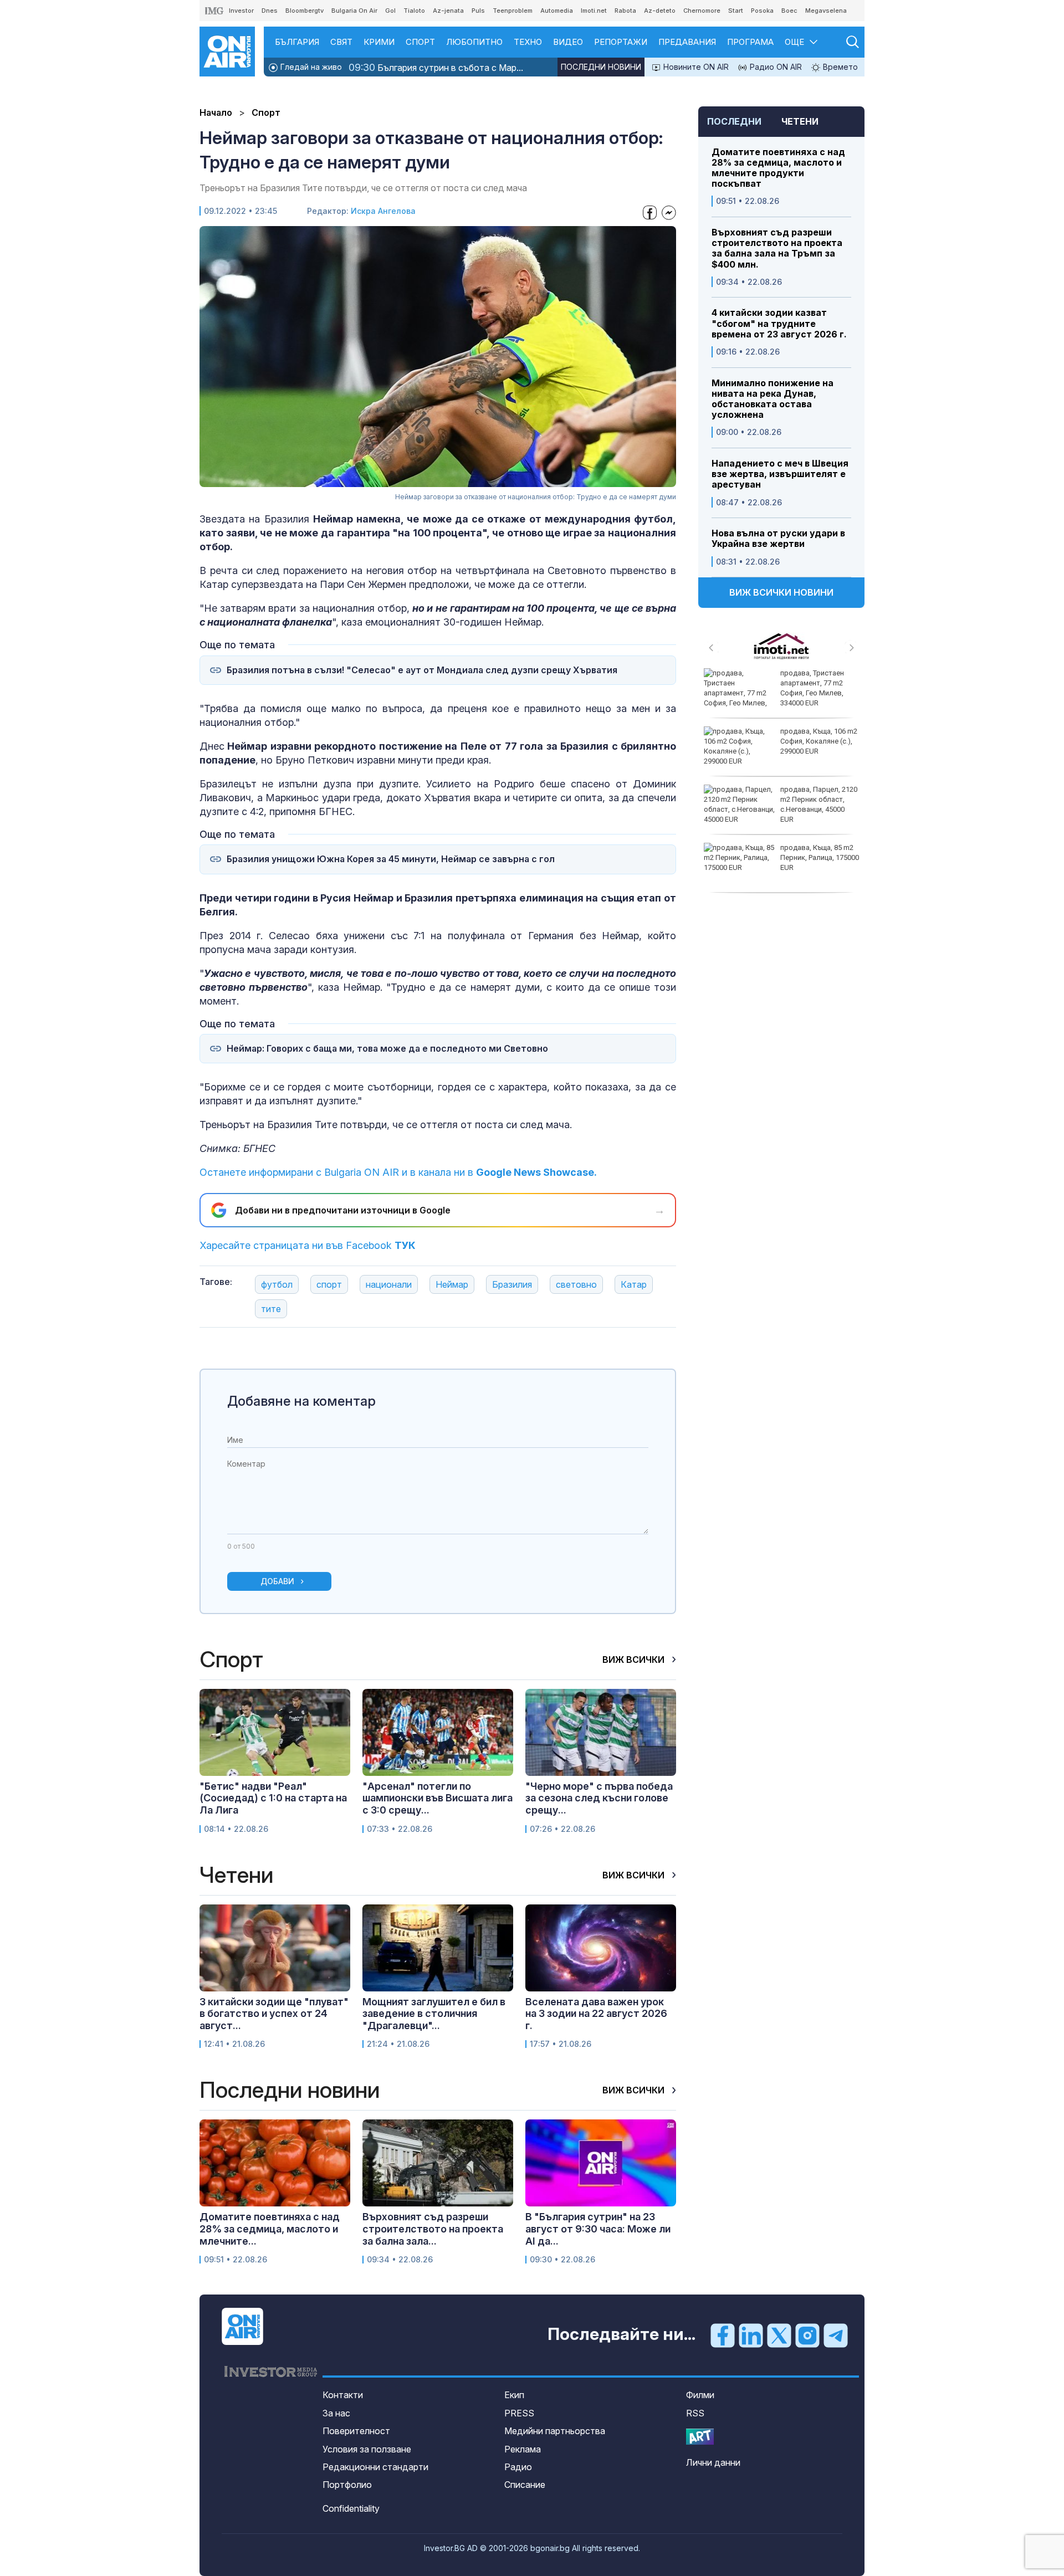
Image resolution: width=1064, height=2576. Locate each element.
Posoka (762, 11)
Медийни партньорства (555, 2431)
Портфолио (347, 2485)
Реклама (523, 2449)
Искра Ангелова (383, 211)
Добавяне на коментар (301, 1401)
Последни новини (601, 67)
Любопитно (474, 42)
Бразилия (512, 1284)
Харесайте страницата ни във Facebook (308, 1245)
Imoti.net (594, 11)
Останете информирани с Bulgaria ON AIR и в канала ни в (398, 1172)
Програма (750, 42)
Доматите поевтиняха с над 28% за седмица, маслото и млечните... (270, 2229)
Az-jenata (448, 11)
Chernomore (702, 11)
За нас (336, 2413)
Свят (341, 42)
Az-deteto (660, 11)
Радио (518, 2467)
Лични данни (713, 2462)
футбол (277, 1284)
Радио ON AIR (775, 67)
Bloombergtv (305, 11)
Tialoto (414, 11)
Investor (241, 11)
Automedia (557, 11)
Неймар (452, 1284)
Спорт (420, 42)
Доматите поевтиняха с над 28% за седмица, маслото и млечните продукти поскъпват (778, 168)
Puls (478, 11)
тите (271, 1309)
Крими (379, 42)
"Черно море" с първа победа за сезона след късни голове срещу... (599, 1798)
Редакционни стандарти (375, 2467)
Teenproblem (513, 11)
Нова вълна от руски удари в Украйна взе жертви (778, 539)
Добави (277, 1581)
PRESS (519, 2413)
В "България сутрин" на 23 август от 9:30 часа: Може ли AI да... (598, 2229)
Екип (514, 2395)
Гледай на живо (310, 67)
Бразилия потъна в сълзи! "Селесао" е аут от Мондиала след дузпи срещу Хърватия (422, 670)
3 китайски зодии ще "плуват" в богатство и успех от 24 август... (274, 2014)
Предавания (687, 42)
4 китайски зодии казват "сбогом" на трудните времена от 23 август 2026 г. (779, 323)
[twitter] (779, 2335)
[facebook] (723, 2335)
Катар (634, 1284)
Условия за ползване (367, 2449)
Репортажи (621, 42)
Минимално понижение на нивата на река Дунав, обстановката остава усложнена (773, 399)
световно (576, 1284)
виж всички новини (781, 592)
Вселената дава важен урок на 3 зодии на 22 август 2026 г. (596, 2014)
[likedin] (751, 2335)
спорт (329, 1284)
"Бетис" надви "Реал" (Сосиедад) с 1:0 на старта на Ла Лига (273, 1798)
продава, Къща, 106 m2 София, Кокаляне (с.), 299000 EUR (819, 741)
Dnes (270, 11)
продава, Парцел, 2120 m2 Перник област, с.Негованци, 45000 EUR (819, 805)
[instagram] (807, 2335)
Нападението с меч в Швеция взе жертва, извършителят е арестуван (780, 474)
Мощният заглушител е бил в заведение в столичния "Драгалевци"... (434, 2014)
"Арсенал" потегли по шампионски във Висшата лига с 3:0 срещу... (438, 1798)
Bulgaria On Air (354, 11)
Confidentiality (351, 2508)
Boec (789, 11)
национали (389, 1284)
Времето (839, 67)
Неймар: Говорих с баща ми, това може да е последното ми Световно (387, 1049)
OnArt (700, 2437)
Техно (528, 42)
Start (736, 11)
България (297, 42)
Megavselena (826, 11)
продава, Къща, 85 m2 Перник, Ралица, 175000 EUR (820, 857)
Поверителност (356, 2431)
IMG (214, 11)
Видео (568, 42)
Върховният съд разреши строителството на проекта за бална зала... (433, 2229)
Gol (390, 11)
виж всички (635, 1660)
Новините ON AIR (695, 67)
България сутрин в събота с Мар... (436, 67)
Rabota (625, 11)
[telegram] (836, 2335)
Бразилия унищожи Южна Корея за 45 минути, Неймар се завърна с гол (391, 859)
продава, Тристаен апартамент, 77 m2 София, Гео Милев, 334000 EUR (812, 688)
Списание (525, 2485)
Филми (700, 2395)
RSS (695, 2413)
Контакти (343, 2395)
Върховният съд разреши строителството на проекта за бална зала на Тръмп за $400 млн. (777, 249)
